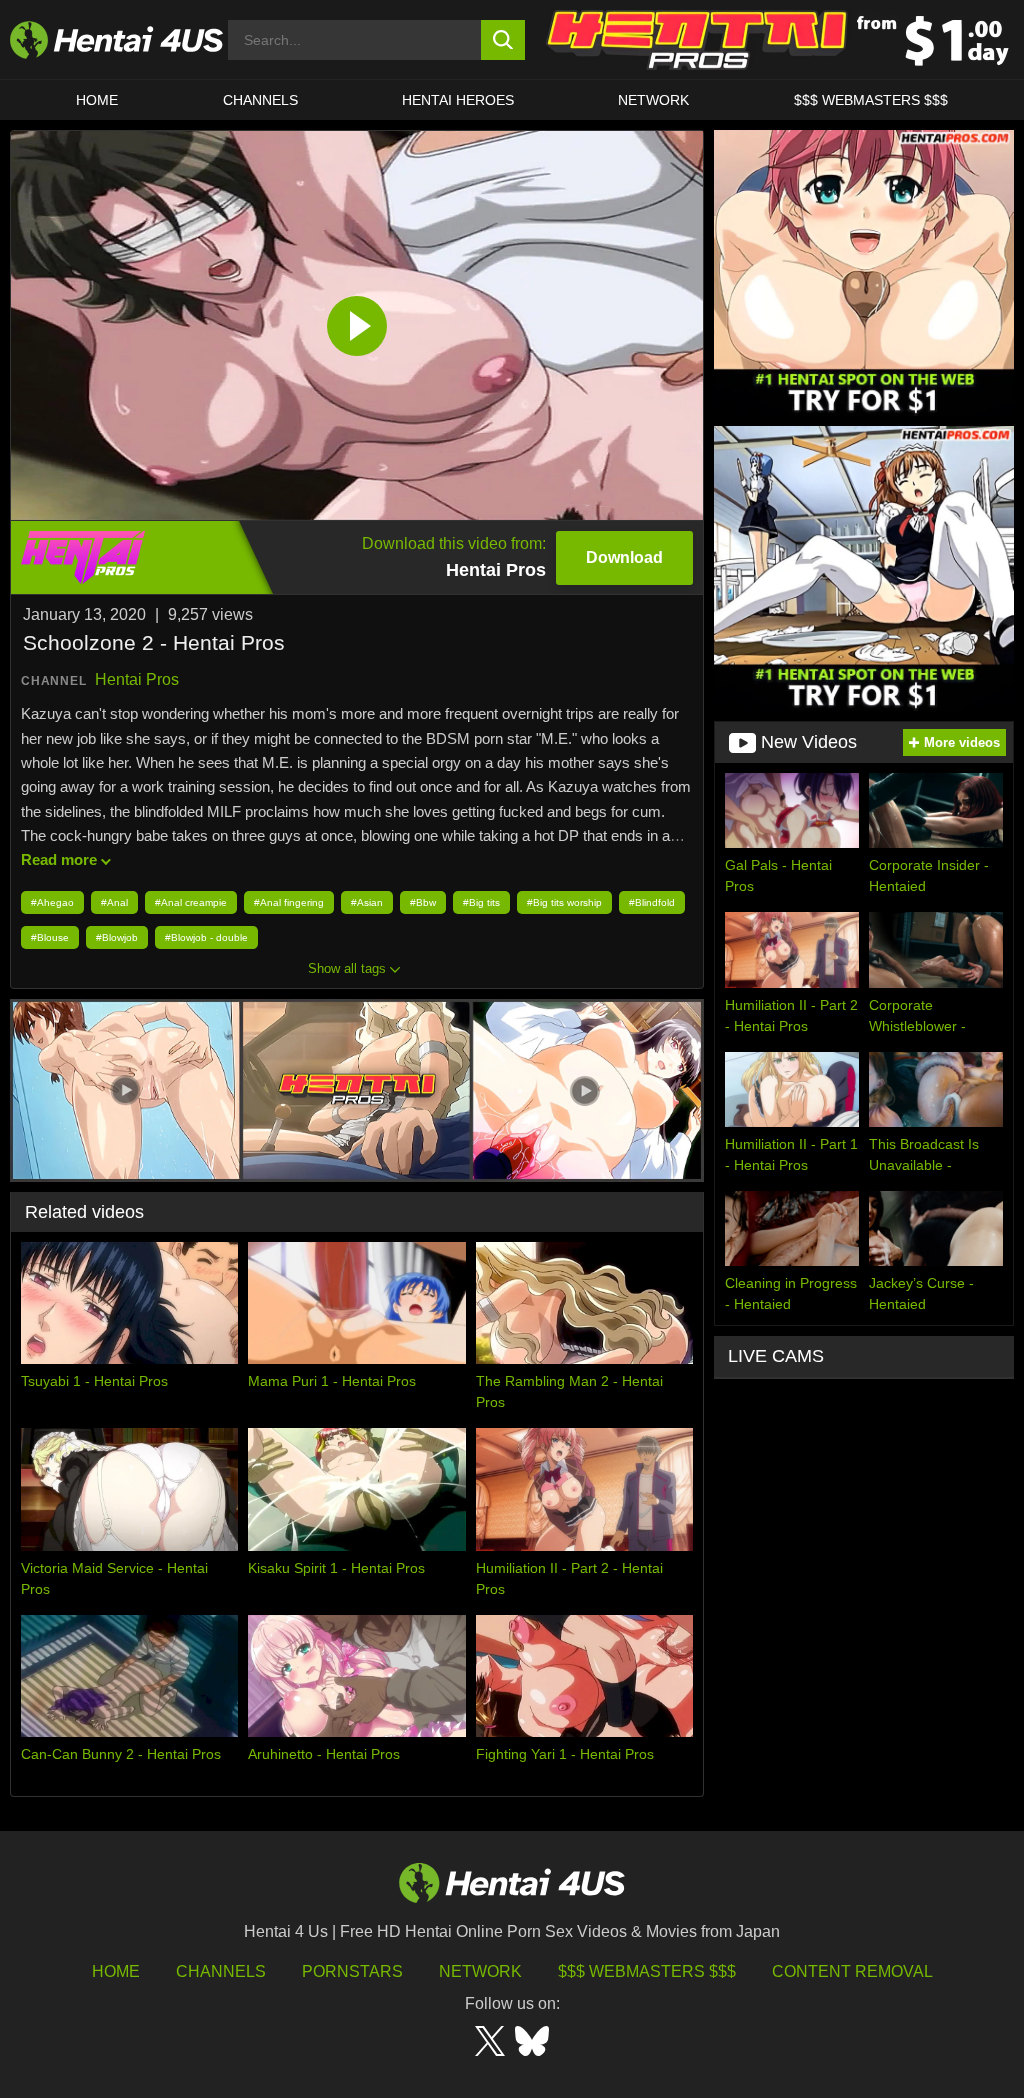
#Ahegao (52, 902)
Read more (59, 859)
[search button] (503, 40)
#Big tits (481, 902)
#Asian (367, 902)
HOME (97, 100)
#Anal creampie (191, 902)
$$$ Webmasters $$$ (647, 1971)
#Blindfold (652, 902)
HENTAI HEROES (458, 100)
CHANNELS (260, 100)
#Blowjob (117, 937)
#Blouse (50, 937)
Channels (221, 1971)
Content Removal (852, 1971)
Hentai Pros (137, 679)
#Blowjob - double (206, 937)
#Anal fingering (289, 902)
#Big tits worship (564, 902)
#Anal (114, 902)
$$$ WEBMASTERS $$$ (871, 100)
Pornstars (352, 1971)
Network (653, 100)
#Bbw (423, 902)
